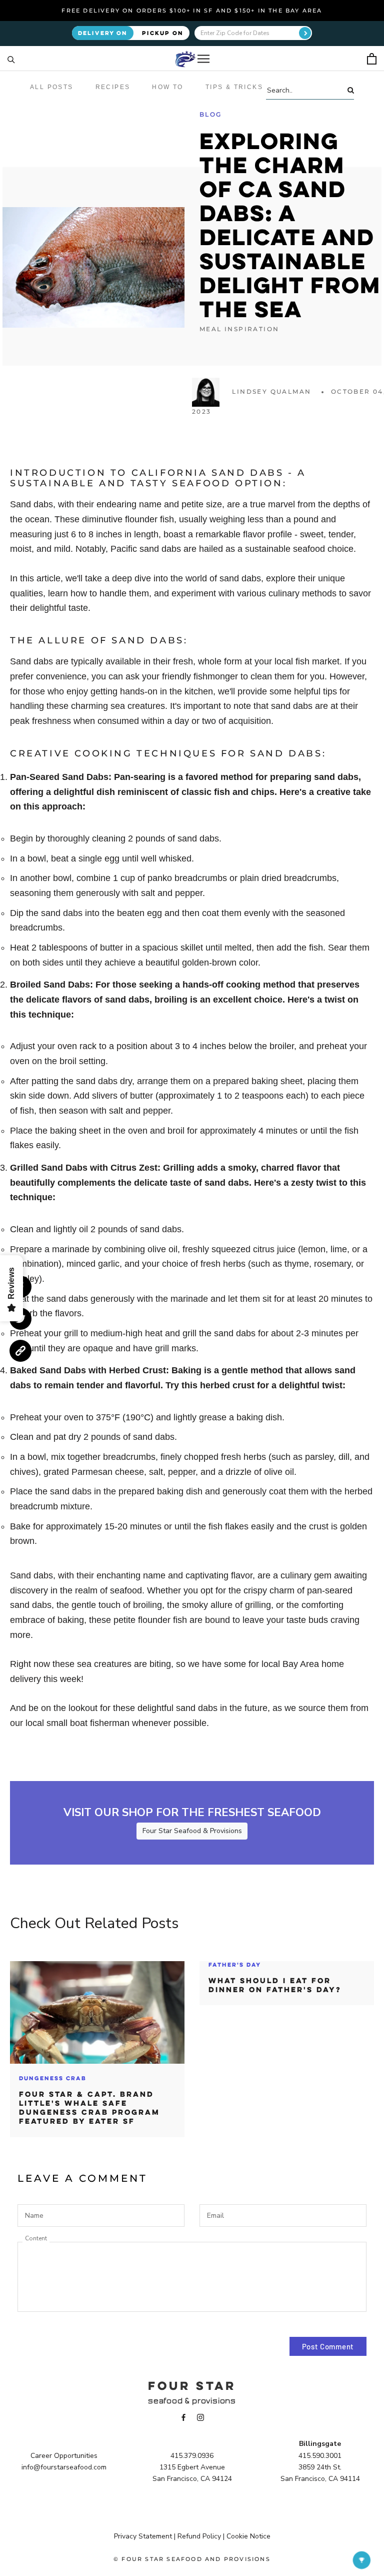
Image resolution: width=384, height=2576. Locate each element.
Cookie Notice (248, 2536)
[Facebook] (183, 2417)
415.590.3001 (320, 2456)
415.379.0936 (192, 2456)
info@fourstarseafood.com (64, 2467)
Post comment (328, 2346)
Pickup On (163, 33)
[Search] (11, 59)
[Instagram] (200, 2417)
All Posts (52, 87)
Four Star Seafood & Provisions (192, 1831)
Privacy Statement (143, 2536)
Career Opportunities (64, 2456)
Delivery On (103, 33)
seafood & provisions (192, 2401)
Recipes (113, 87)
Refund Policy (199, 2536)
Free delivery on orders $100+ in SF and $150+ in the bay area (192, 11)
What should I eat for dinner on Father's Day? (275, 1985)
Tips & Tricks (234, 87)
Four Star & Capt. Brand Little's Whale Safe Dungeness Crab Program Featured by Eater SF (89, 2108)
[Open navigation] (203, 59)
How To (167, 87)
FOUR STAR (192, 2385)
